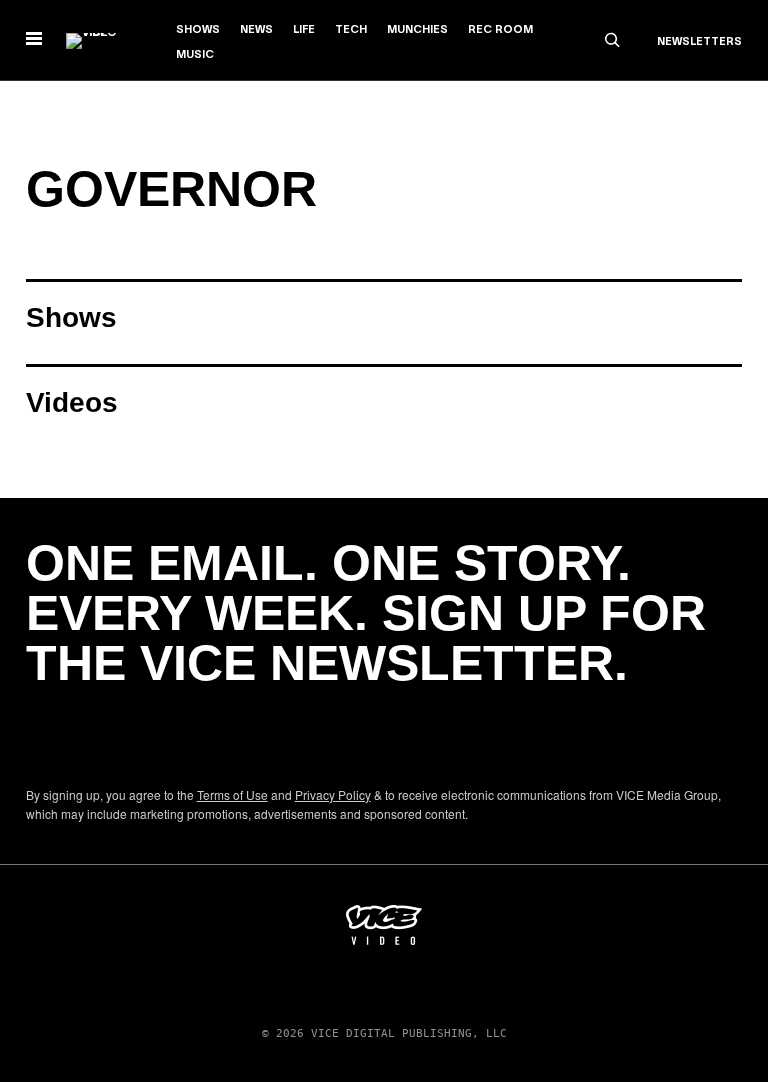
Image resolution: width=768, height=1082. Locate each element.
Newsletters (699, 42)
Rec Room (500, 30)
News (256, 30)
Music (195, 55)
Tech (351, 30)
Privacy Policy (333, 794)
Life (304, 30)
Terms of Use (232, 794)
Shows (198, 30)
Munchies (417, 30)
